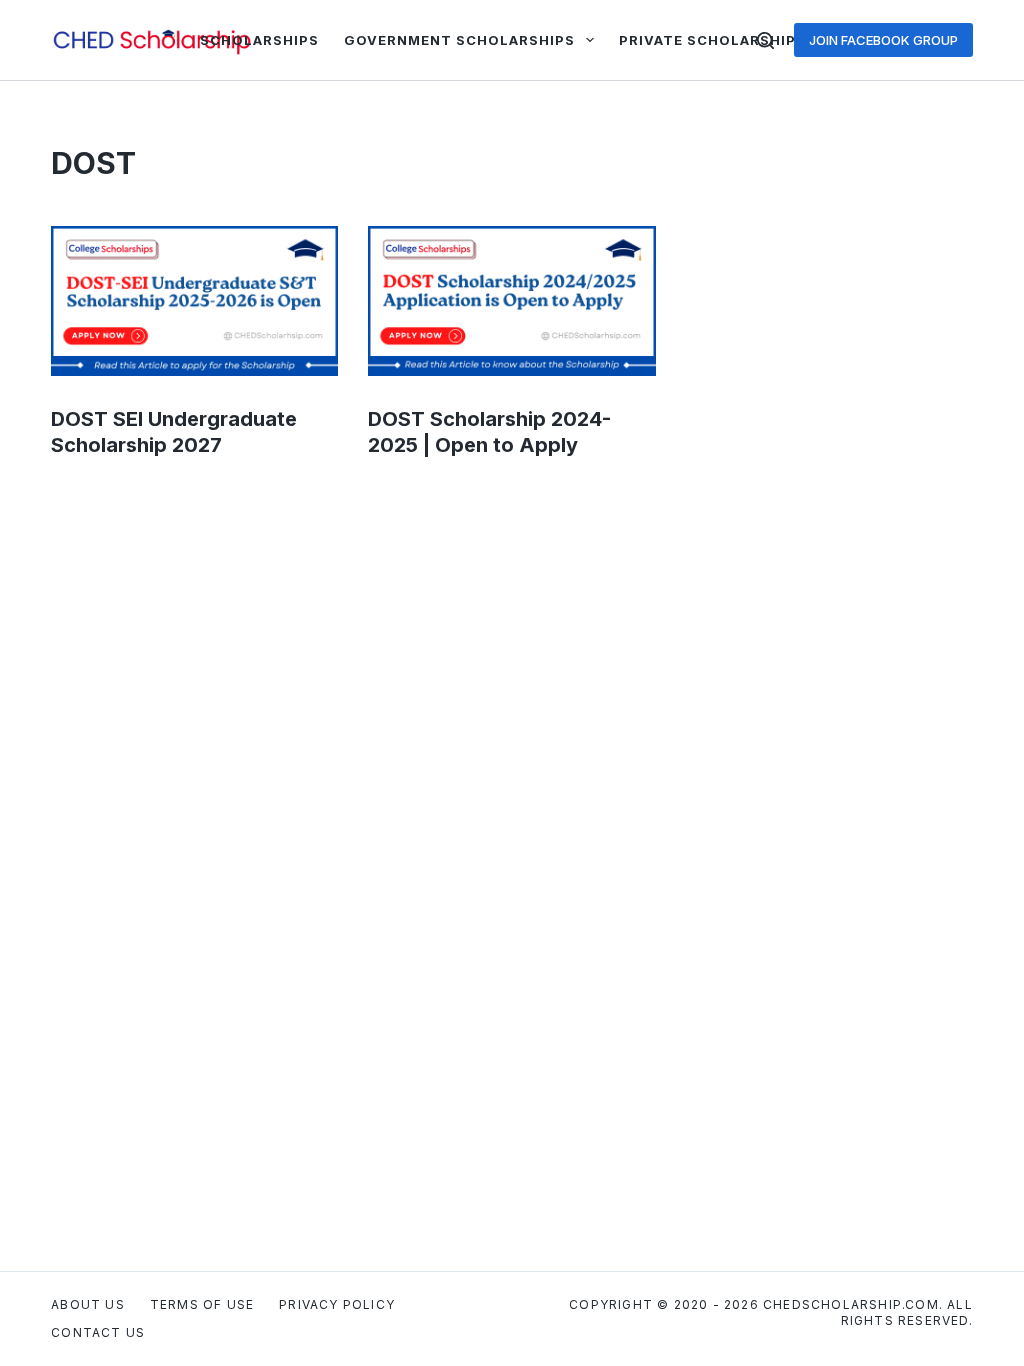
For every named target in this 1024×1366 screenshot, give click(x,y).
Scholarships (259, 40)
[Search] (765, 40)
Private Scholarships (712, 40)
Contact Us (98, 1332)
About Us (88, 1304)
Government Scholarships (459, 40)
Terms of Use (202, 1304)
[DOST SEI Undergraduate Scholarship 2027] (194, 301)
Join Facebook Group (883, 40)
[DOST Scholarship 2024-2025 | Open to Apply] (511, 301)
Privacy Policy (337, 1304)
